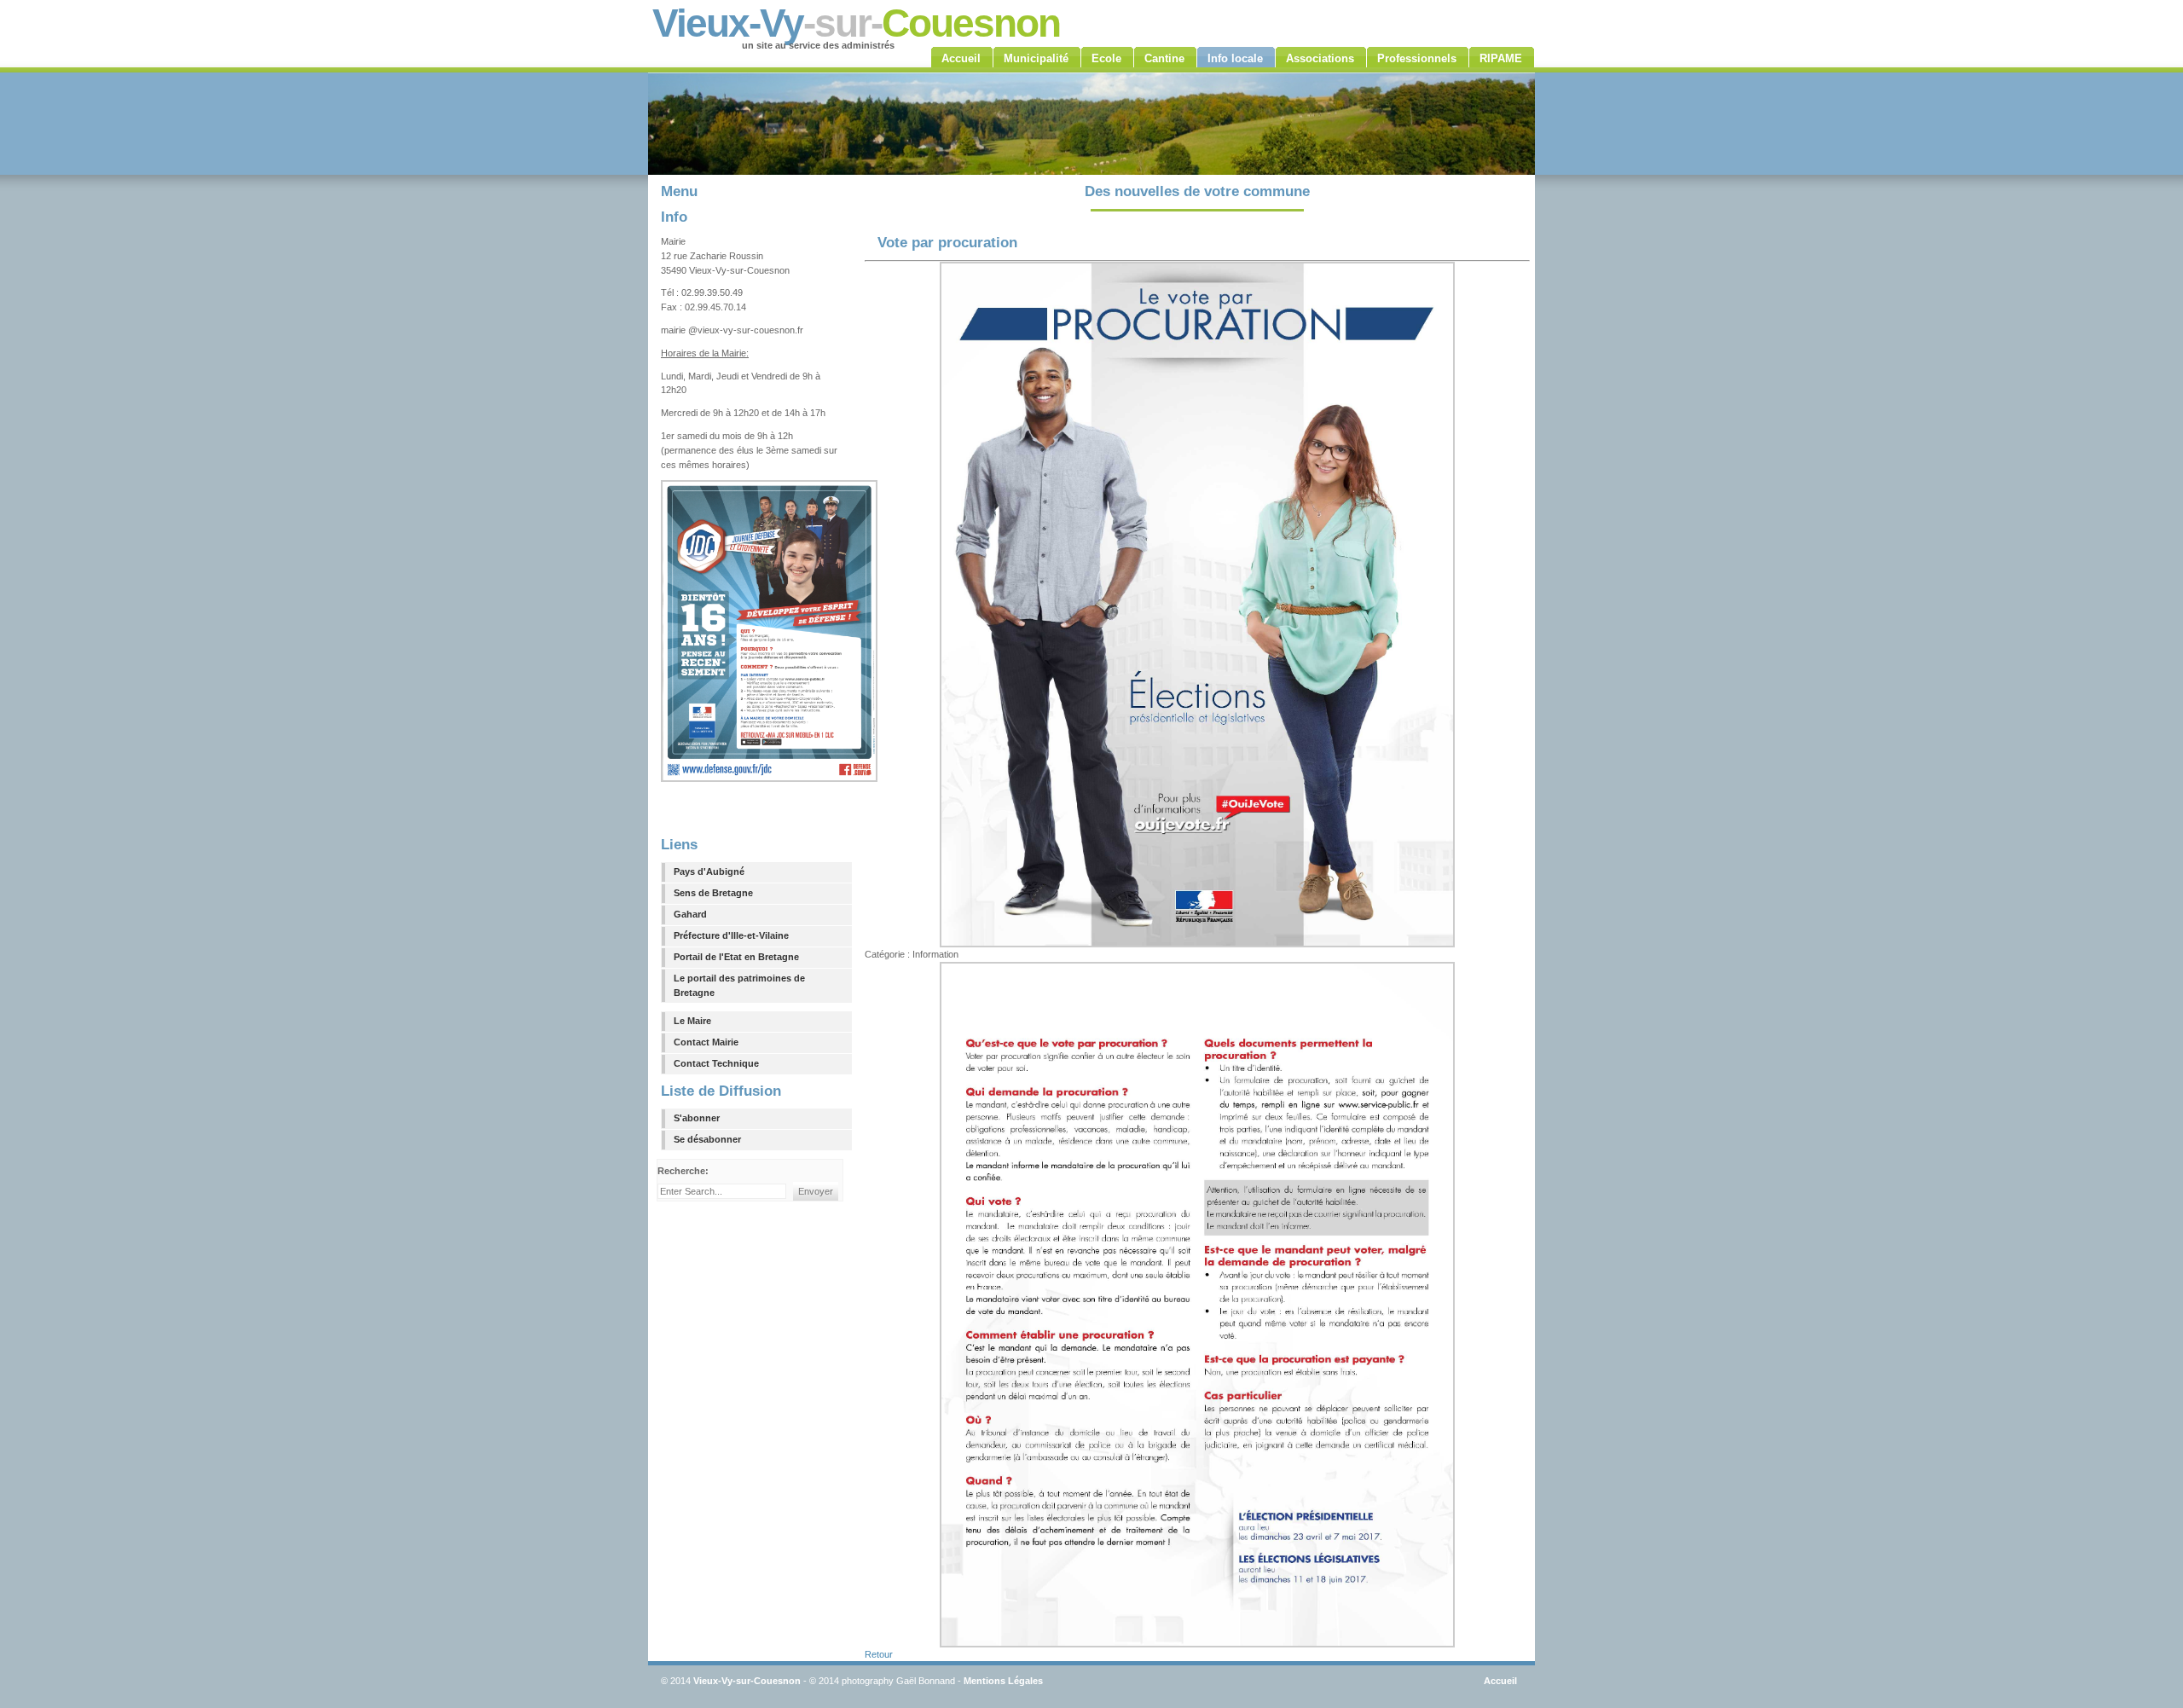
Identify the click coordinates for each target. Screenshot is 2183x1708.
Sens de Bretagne (713, 893)
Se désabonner (707, 1139)
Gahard (690, 914)
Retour (879, 1654)
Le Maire (692, 1021)
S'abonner (697, 1118)
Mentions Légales (1003, 1681)
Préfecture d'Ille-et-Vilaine (731, 935)
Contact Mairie (706, 1042)
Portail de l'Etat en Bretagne (736, 957)
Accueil (1500, 1681)
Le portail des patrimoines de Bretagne (739, 985)
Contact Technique (716, 1063)
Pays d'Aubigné (709, 871)
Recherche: (684, 1171)
